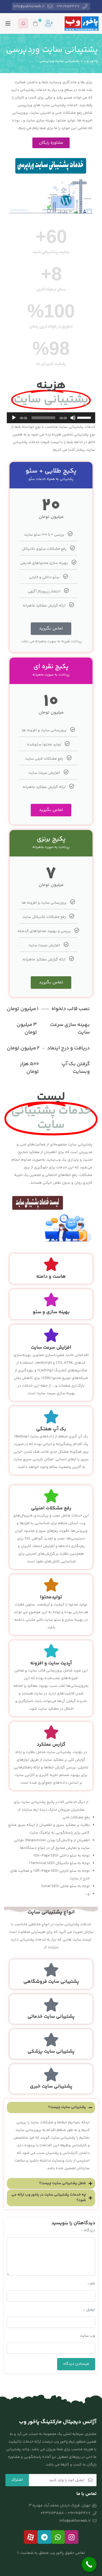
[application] (51, 418)
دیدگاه (88, 2231)
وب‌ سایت (88, 2336)
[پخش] (14, 418)
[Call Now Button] (89, 2564)
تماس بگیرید (51, 629)
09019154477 (68, 7)
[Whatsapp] (58, 2537)
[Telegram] (44, 2537)
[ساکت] (73, 418)
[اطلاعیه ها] (23, 23)
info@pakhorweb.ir (29, 7)
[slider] (85, 417)
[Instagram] (72, 2537)
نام (91, 2284)
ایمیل (89, 2310)
